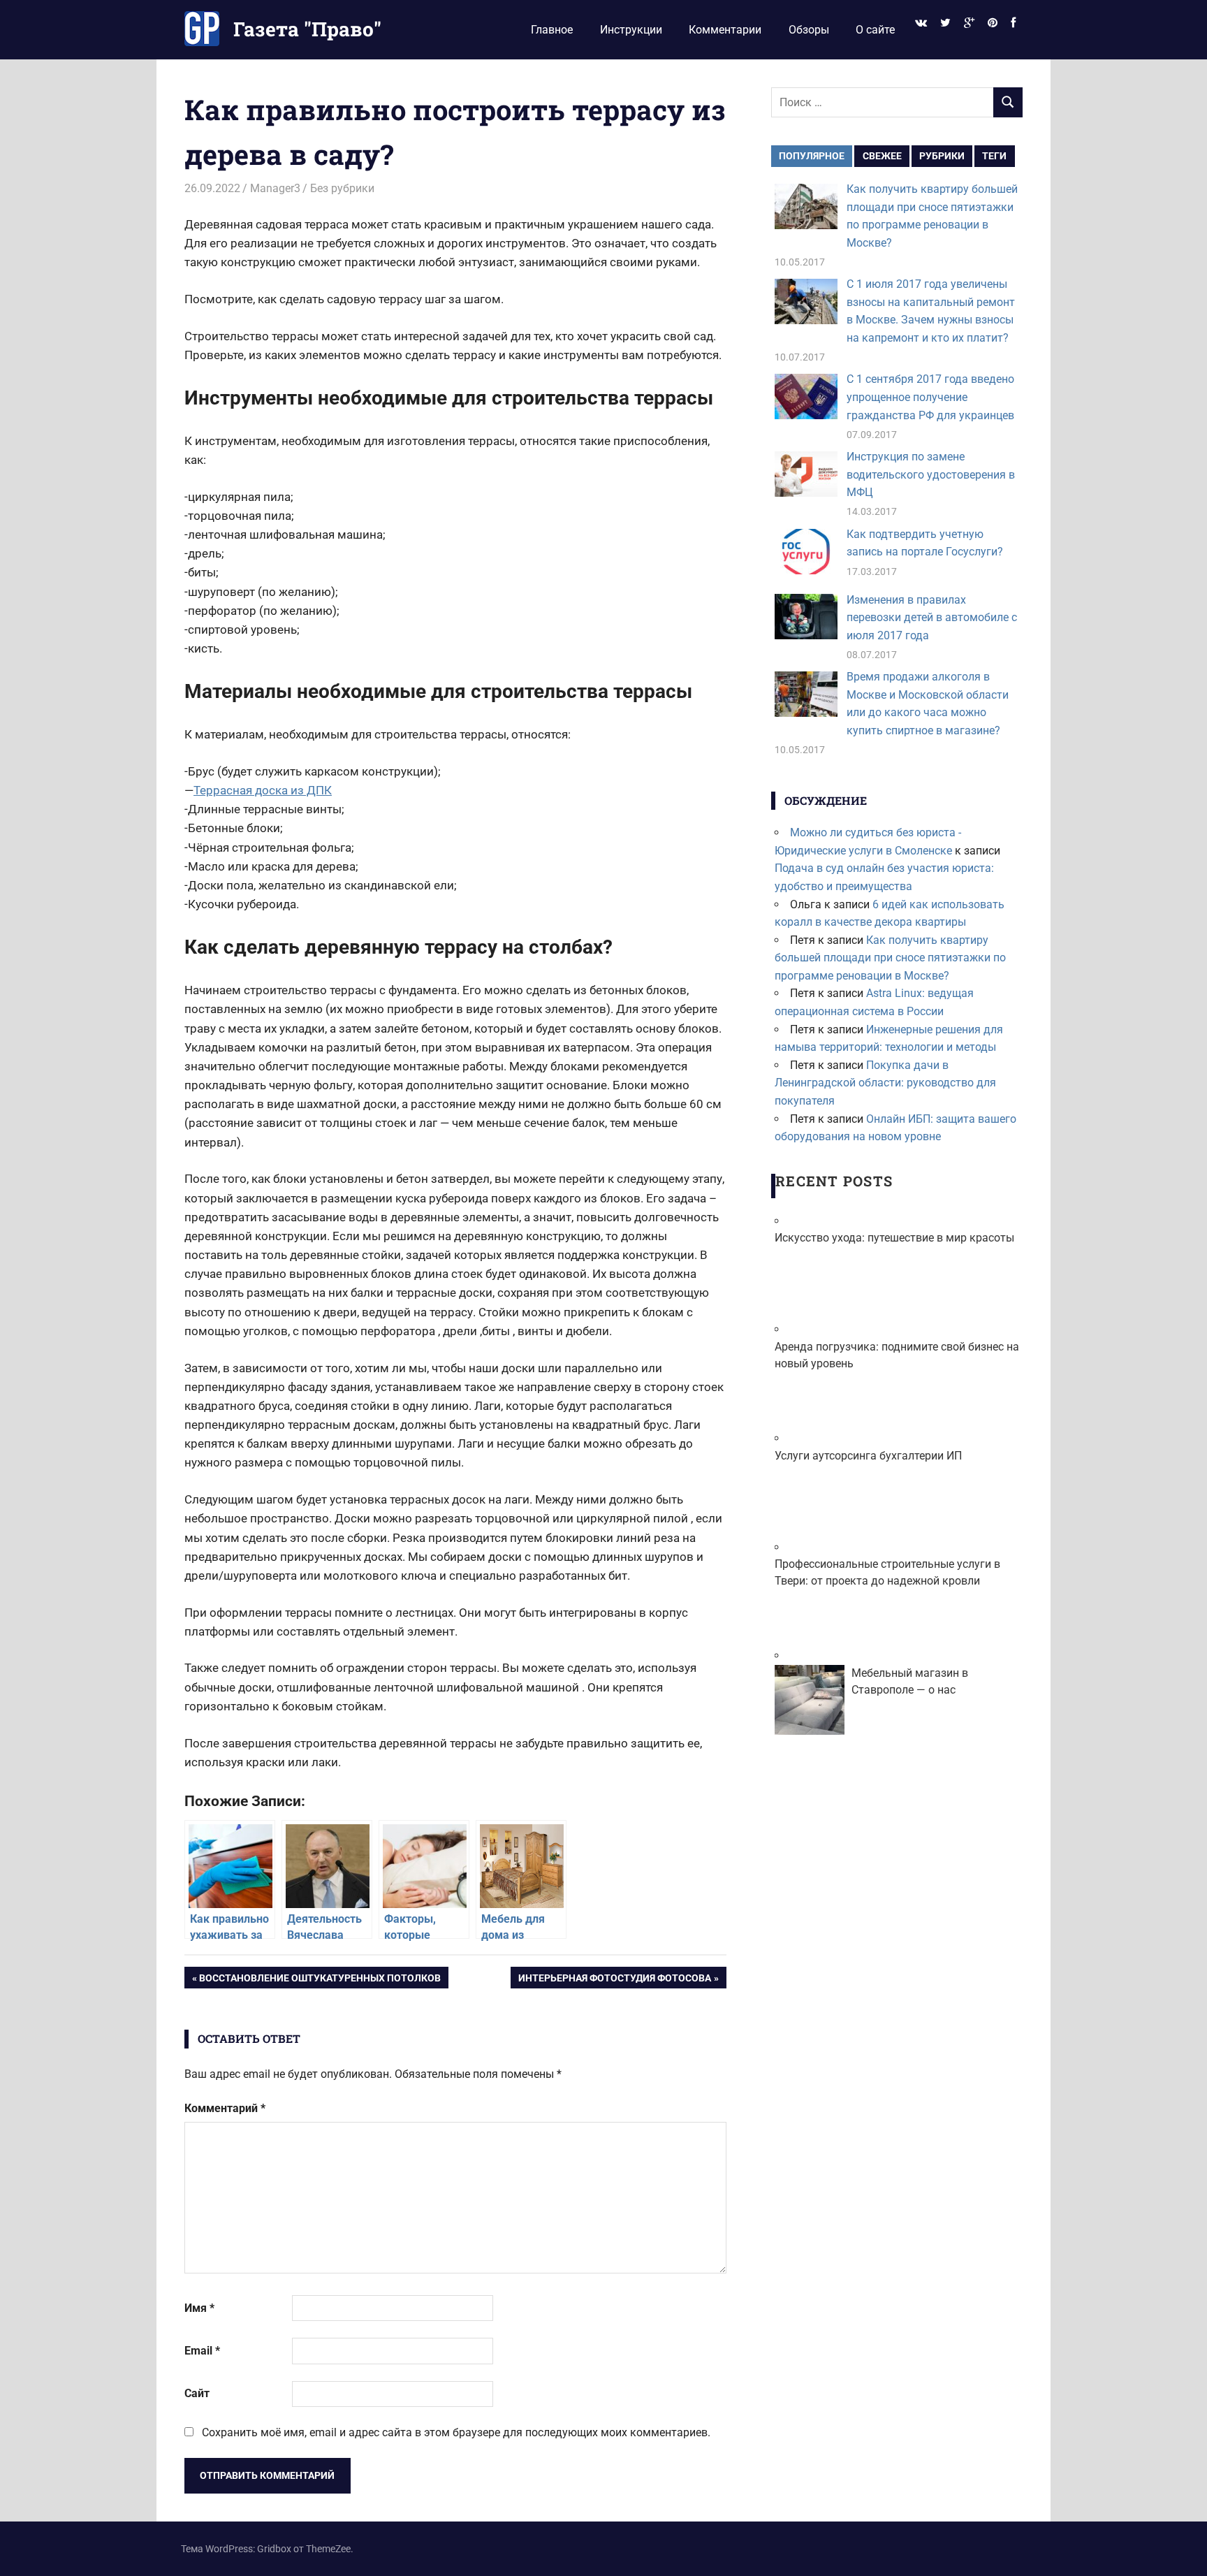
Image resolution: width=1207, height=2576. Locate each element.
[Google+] (969, 23)
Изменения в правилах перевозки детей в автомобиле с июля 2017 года (932, 618)
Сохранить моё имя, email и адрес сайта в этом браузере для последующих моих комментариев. (456, 2432)
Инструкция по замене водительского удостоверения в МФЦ (931, 474)
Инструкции (631, 30)
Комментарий (225, 2108)
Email (202, 2351)
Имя (199, 2308)
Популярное (812, 156)
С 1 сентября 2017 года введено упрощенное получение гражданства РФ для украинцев (930, 397)
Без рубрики (342, 188)
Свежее (882, 156)
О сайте (875, 30)
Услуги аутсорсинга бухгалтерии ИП (868, 1456)
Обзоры (809, 30)
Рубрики (942, 156)
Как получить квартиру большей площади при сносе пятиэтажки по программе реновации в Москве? (890, 958)
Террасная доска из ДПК (263, 790)
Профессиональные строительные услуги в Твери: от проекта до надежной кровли (887, 1572)
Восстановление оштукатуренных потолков (320, 1980)
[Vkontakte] (921, 23)
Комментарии (725, 30)
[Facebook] (1014, 23)
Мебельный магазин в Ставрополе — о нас (910, 1681)
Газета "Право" (307, 29)
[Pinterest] (993, 23)
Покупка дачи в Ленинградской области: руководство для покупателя (885, 1083)
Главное (552, 30)
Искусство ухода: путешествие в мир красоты (894, 1238)
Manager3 (275, 188)
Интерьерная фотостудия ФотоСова (614, 1980)
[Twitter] (945, 23)
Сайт (197, 2393)
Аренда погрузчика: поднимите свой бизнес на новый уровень (897, 1355)
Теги (994, 156)
